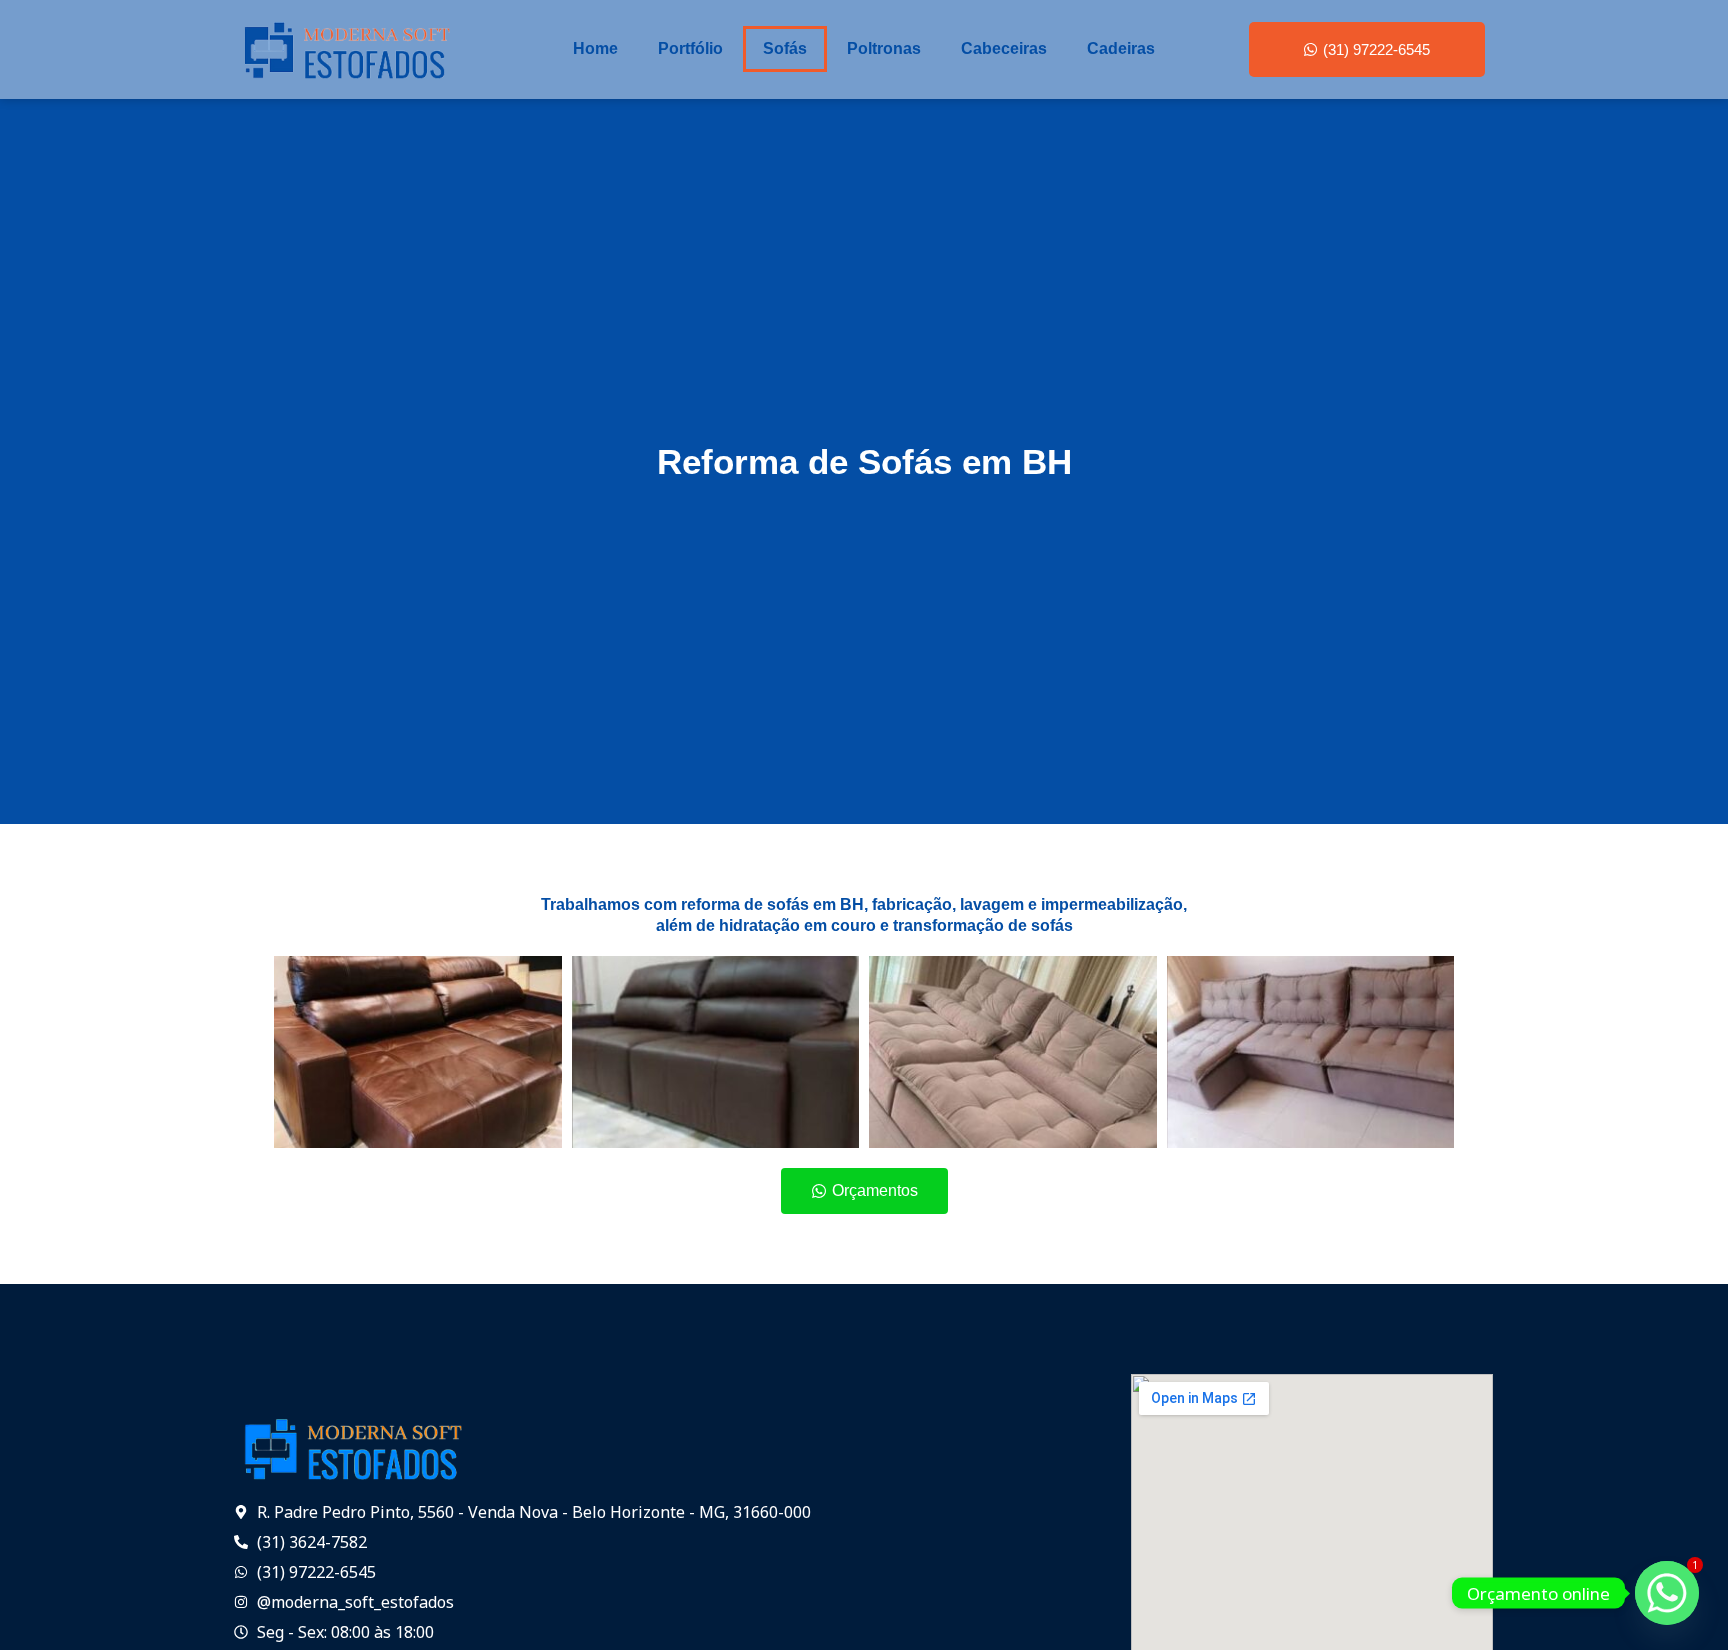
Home (595, 48)
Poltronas (884, 48)
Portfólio (690, 48)
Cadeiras (1121, 48)
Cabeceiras (1004, 48)
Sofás (785, 48)
